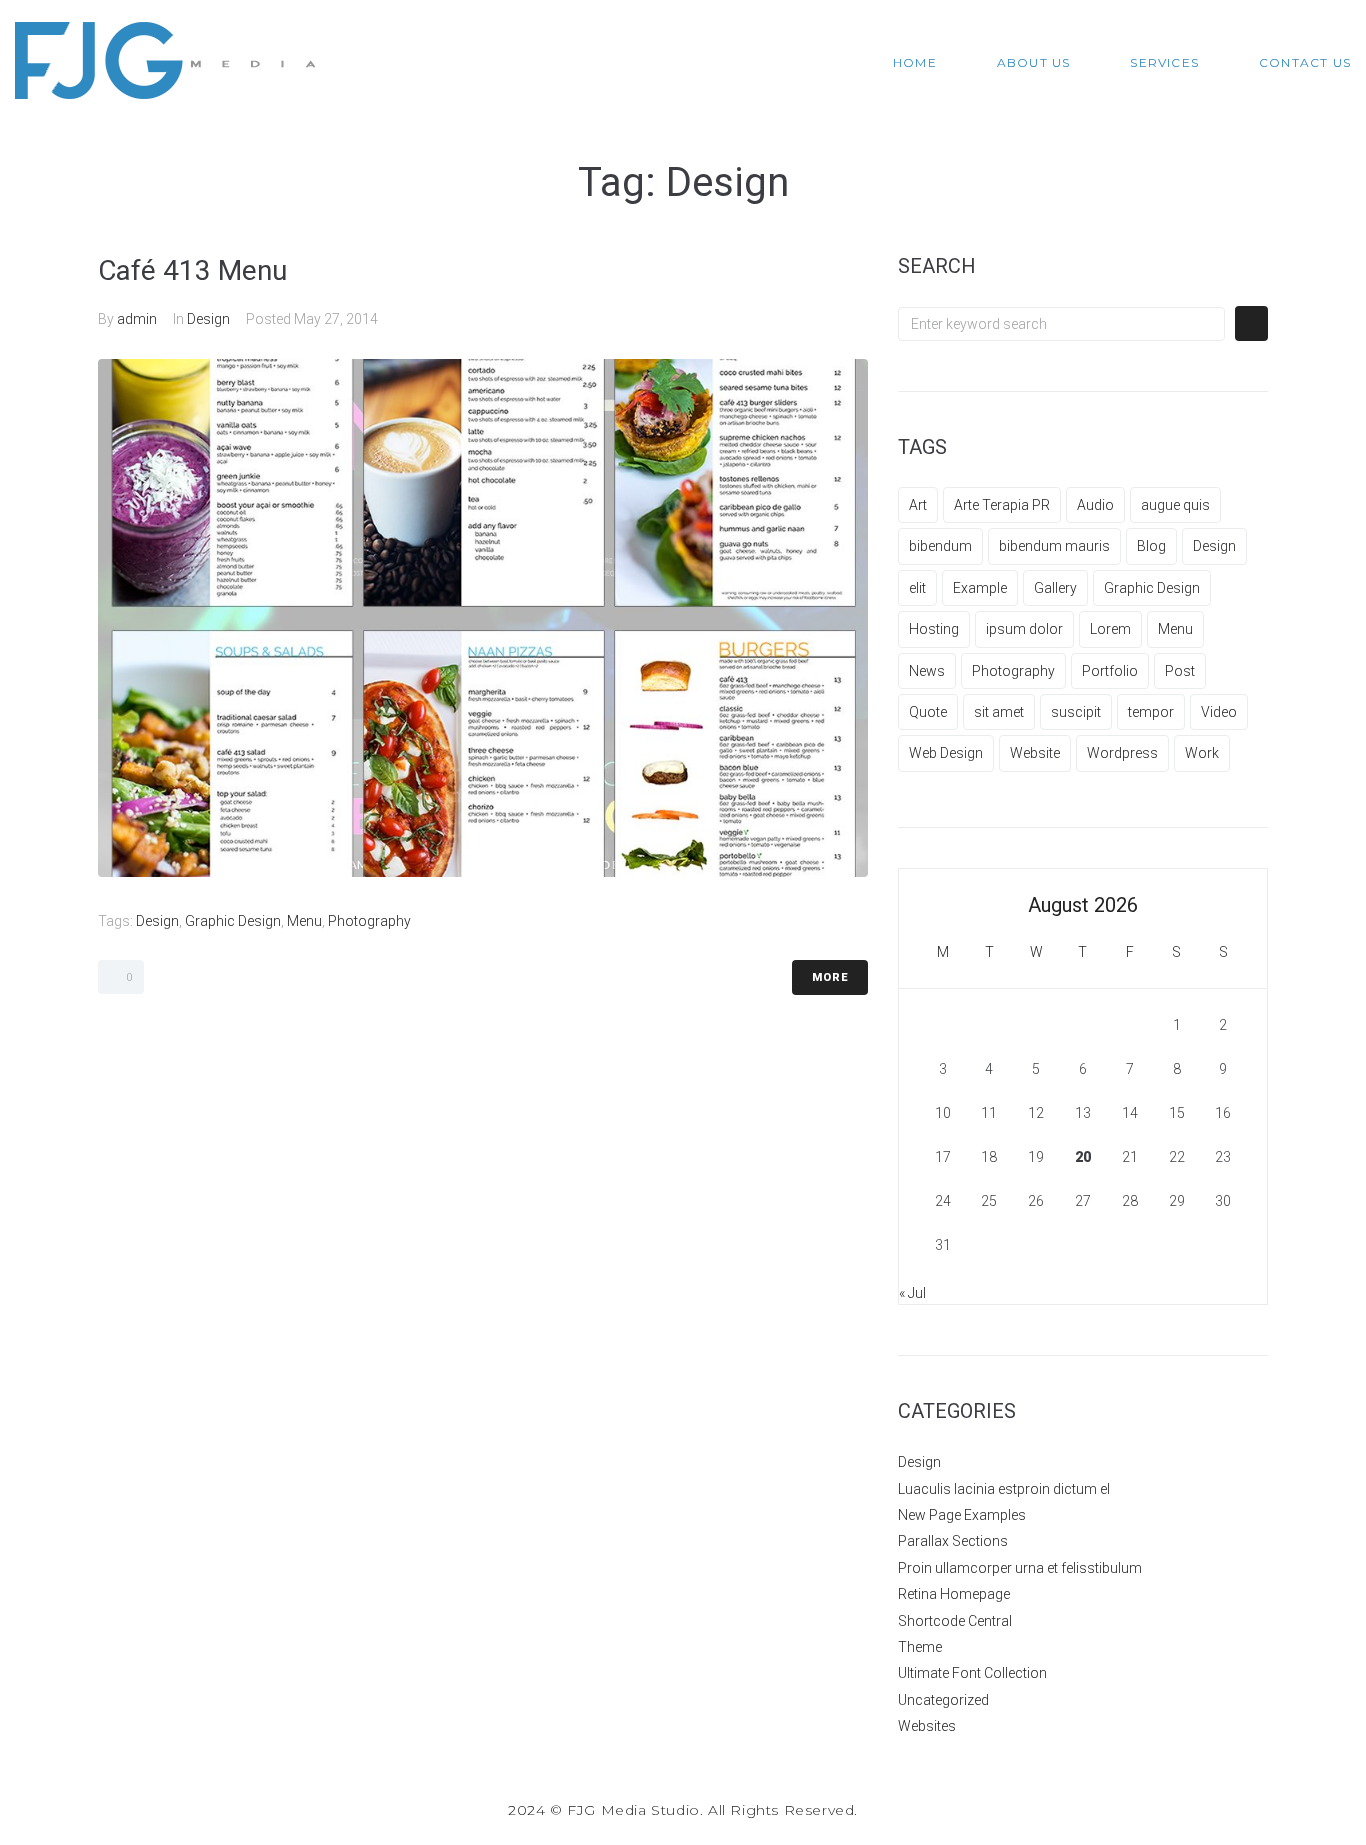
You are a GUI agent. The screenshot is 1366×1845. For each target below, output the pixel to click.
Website (1035, 753)
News (927, 671)
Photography (369, 921)
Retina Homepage (954, 1594)
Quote (928, 712)
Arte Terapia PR (1002, 505)
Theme (920, 1647)
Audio (1095, 505)
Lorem (1110, 629)
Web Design (946, 753)
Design (208, 319)
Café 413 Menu (192, 270)
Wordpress (1122, 753)
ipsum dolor (1024, 629)
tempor (1151, 712)
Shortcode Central (955, 1621)
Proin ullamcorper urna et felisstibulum (1020, 1568)
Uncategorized (943, 1700)
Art (918, 505)
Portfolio (1110, 671)
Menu (304, 921)
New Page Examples (962, 1515)
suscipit (1076, 712)
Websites (927, 1726)
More (830, 977)
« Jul (912, 1293)
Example (980, 588)
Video (1219, 712)
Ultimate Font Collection (972, 1673)
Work (1202, 753)
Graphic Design (233, 921)
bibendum (940, 546)
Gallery (1055, 588)
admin (137, 319)
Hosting (934, 629)
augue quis (1175, 505)
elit (917, 588)
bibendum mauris (1054, 546)
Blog (1151, 546)
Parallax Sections (953, 1541)
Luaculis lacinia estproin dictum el (1004, 1489)
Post (1180, 671)
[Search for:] (1061, 324)
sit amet (999, 712)
